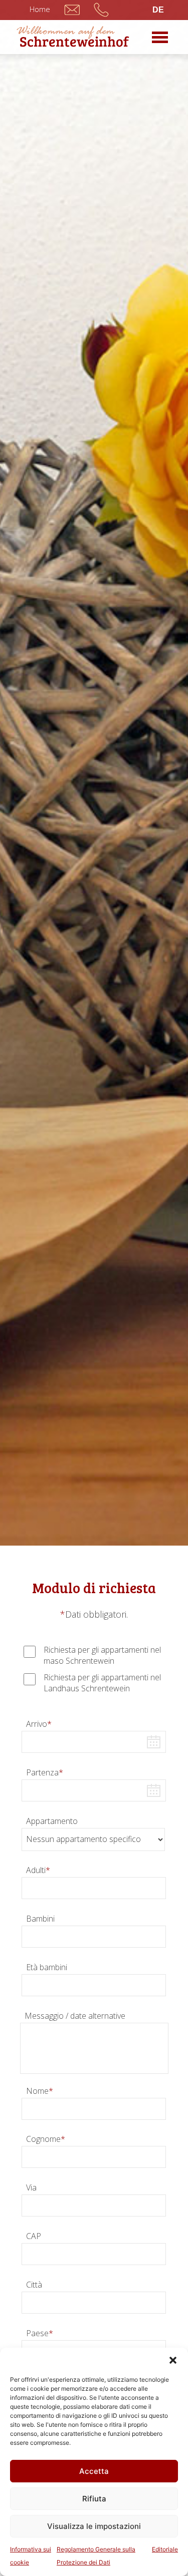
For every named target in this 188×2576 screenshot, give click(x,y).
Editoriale (165, 2549)
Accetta (94, 2471)
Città (34, 2285)
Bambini (40, 1919)
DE (158, 10)
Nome (40, 2091)
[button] (173, 2360)
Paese (40, 2333)
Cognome (46, 2139)
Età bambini (47, 1967)
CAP (34, 2236)
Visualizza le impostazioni (94, 2526)
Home (40, 9)
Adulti (38, 1870)
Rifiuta (94, 2499)
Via (31, 2187)
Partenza (45, 1772)
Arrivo (39, 1724)
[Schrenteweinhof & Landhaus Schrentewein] (73, 36)
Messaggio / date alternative (75, 2016)
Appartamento (52, 1821)
